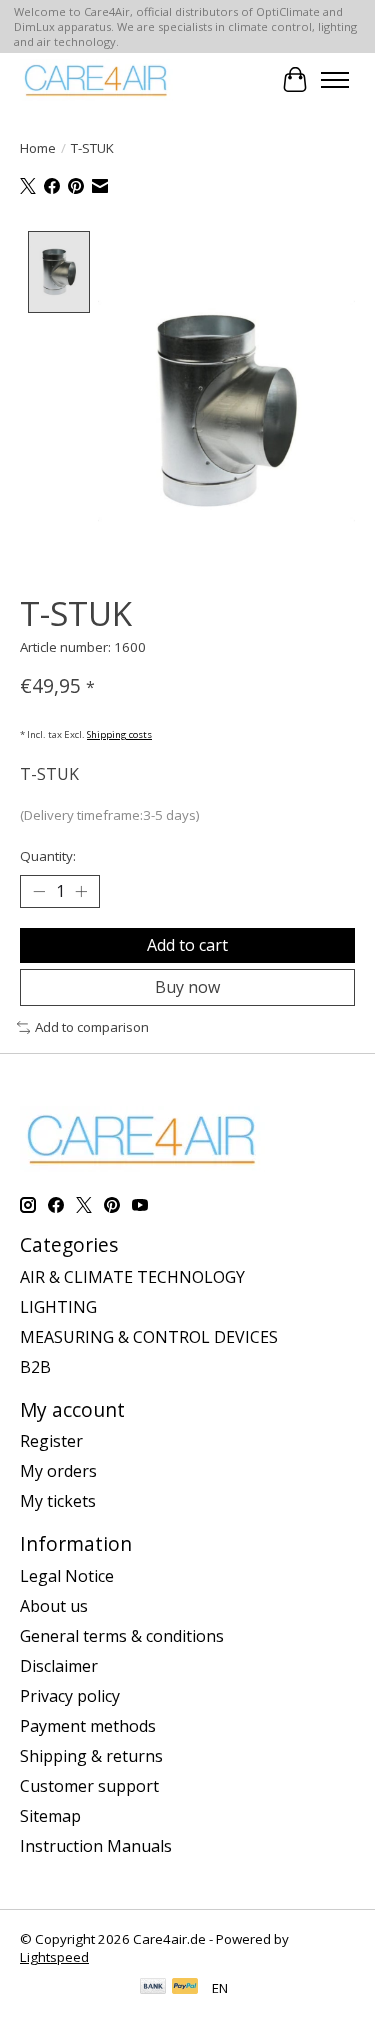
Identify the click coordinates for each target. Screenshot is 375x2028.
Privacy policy (70, 1696)
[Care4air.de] (96, 79)
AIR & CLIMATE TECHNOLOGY (132, 1277)
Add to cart (187, 945)
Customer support (89, 1786)
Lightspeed (54, 1957)
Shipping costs (119, 734)
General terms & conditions (122, 1636)
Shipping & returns (91, 1756)
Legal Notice (67, 1576)
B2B (35, 1367)
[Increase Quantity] (81, 892)
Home (38, 148)
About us (54, 1606)
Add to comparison (92, 1027)
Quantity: (48, 856)
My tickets (58, 1501)
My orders (58, 1471)
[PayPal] (185, 1988)
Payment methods (88, 1726)
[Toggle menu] (335, 80)
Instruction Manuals (96, 1846)
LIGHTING (58, 1307)
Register (51, 1441)
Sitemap (50, 1816)
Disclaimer (59, 1666)
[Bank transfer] (153, 1988)
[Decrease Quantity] (39, 892)
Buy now (187, 987)
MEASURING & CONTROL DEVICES (149, 1337)
